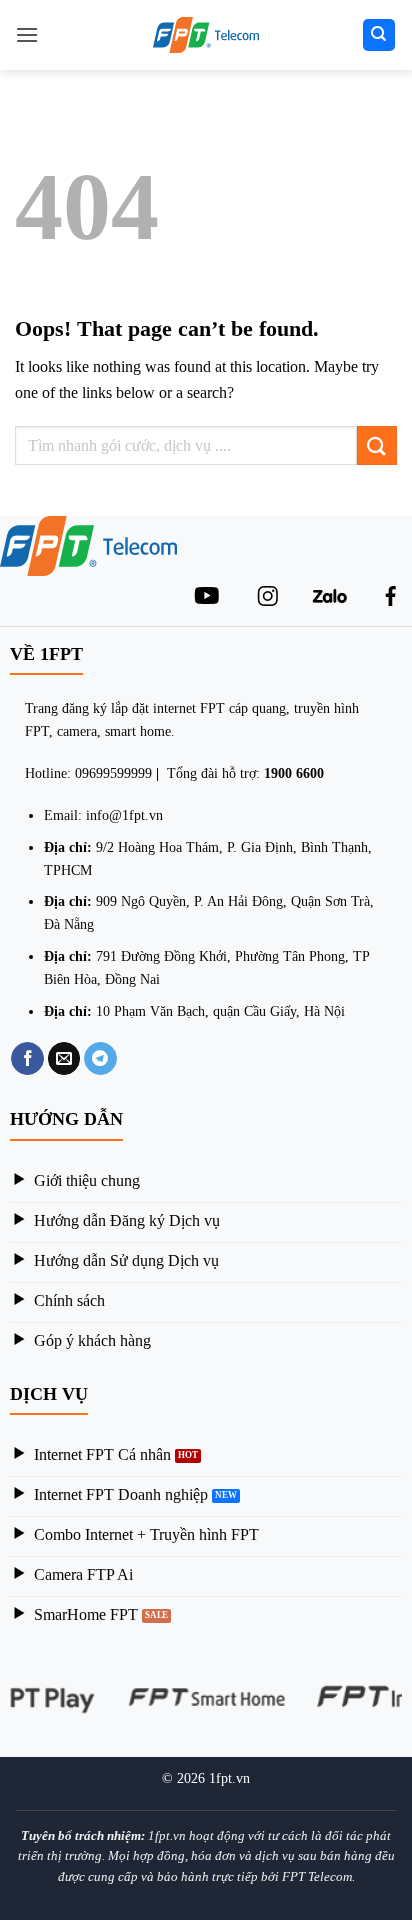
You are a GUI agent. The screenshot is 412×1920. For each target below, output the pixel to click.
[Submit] (377, 445)
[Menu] (27, 34)
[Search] (379, 35)
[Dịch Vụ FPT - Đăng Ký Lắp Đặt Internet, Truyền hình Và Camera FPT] (206, 35)
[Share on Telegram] (100, 1059)
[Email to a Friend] (64, 1059)
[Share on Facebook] (27, 1059)
